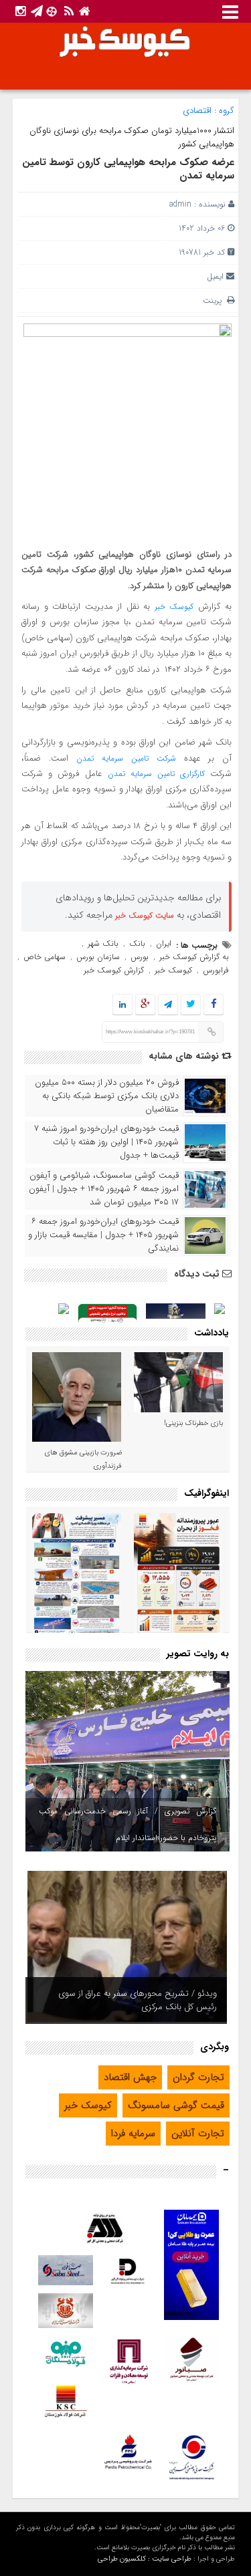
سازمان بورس (98, 957)
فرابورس (216, 970)
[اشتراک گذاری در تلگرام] (168, 1005)
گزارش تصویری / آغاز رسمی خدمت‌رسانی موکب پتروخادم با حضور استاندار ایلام (128, 1824)
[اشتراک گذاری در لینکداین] (122, 1005)
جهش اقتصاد (130, 2077)
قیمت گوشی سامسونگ (176, 2105)
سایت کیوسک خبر (145, 915)
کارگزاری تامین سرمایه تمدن (156, 774)
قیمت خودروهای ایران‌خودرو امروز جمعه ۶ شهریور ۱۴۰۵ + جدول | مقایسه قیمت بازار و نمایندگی (103, 1235)
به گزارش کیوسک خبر (194, 957)
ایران (164, 943)
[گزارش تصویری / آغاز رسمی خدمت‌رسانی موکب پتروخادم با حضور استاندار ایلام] (128, 1761)
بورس (140, 957)
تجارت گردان (198, 2077)
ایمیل (215, 276)
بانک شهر (103, 943)
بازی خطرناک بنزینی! (193, 1423)
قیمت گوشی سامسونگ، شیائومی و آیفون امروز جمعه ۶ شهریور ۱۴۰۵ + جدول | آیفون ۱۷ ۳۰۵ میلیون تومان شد (104, 1189)
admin (180, 204)
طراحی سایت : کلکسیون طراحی (145, 2559)
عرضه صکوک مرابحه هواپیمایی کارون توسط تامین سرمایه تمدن (128, 169)
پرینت (215, 300)
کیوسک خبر (174, 607)
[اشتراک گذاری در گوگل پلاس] (145, 1005)
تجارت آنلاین (198, 2134)
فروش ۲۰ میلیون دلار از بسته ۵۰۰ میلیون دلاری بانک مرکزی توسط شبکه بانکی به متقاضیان (107, 1096)
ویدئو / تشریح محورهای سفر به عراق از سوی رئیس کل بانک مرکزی (138, 2000)
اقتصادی (197, 111)
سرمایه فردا (133, 2134)
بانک (137, 943)
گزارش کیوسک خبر (114, 970)
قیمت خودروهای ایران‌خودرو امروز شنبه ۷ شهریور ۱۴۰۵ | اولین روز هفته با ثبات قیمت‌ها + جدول (106, 1142)
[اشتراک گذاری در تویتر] (191, 1005)
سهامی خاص (45, 957)
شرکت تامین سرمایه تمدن (126, 758)
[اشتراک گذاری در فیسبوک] (214, 1005)
